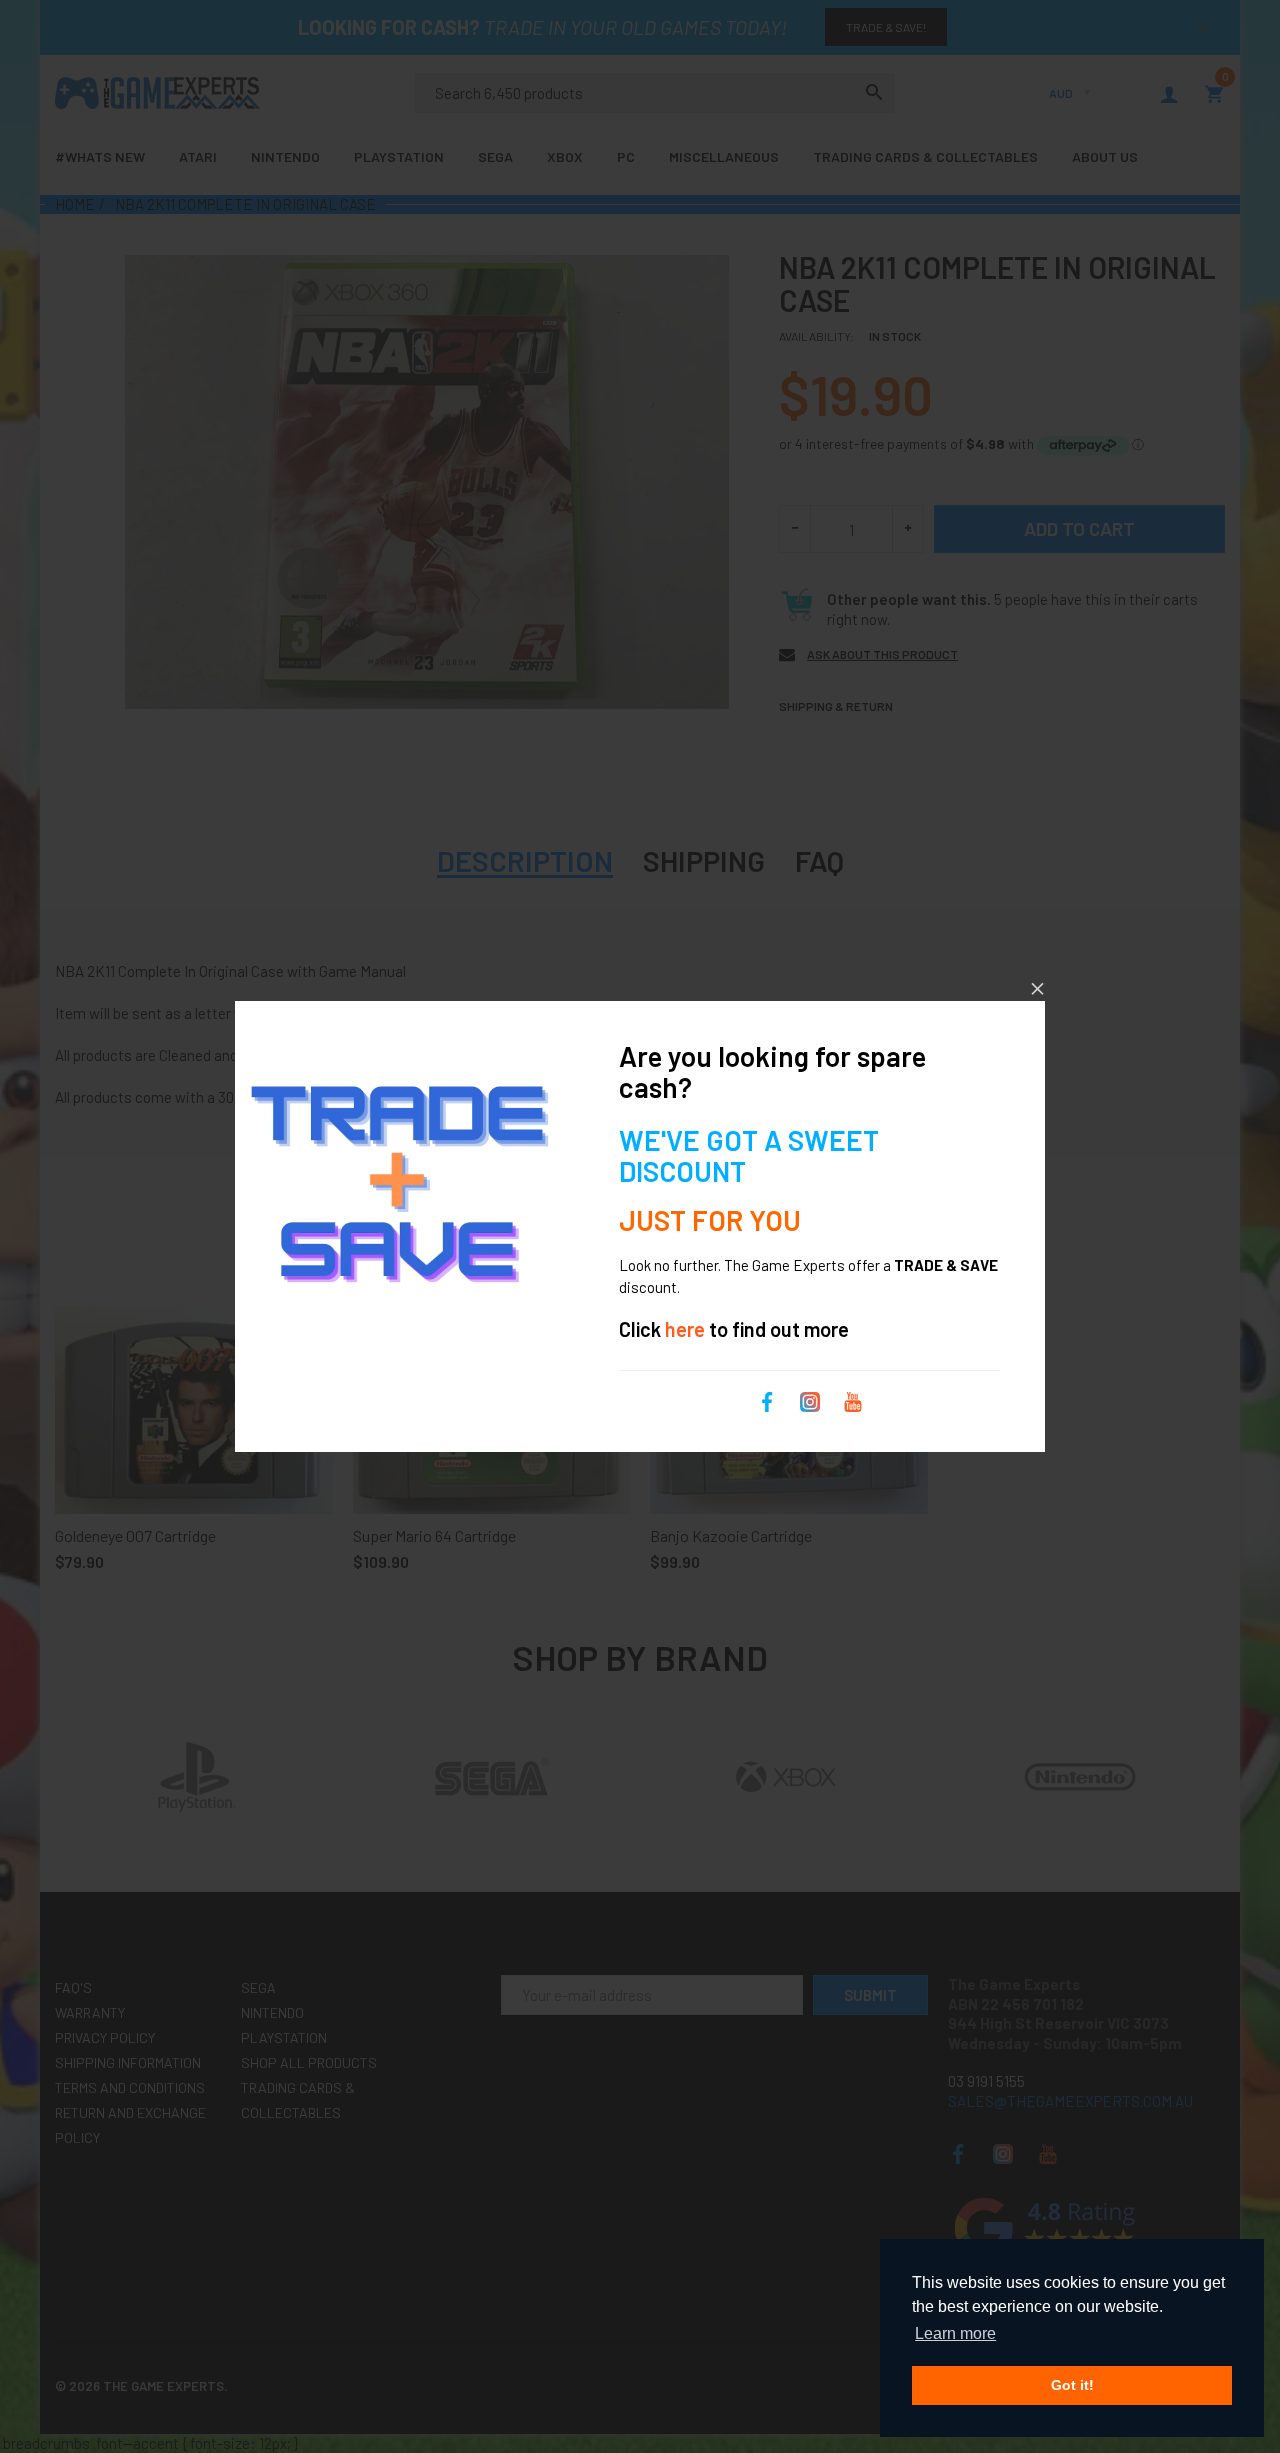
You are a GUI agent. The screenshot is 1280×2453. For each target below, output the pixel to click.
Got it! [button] (1072, 2385)
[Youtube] (853, 1400)
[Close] (1037, 988)
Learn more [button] (955, 2333)
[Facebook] (767, 1400)
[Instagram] (810, 1400)
